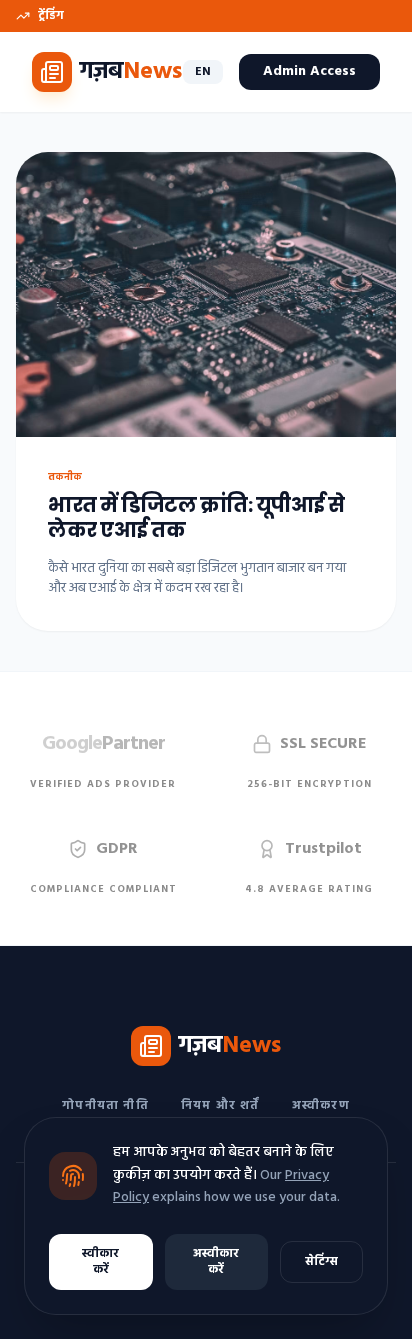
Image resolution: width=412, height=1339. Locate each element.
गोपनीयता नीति (105, 1106)
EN (203, 72)
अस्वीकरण (321, 1106)
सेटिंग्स (321, 1262)
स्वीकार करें (100, 1262)
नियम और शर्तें (220, 1106)
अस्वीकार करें (216, 1262)
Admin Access (309, 71)
